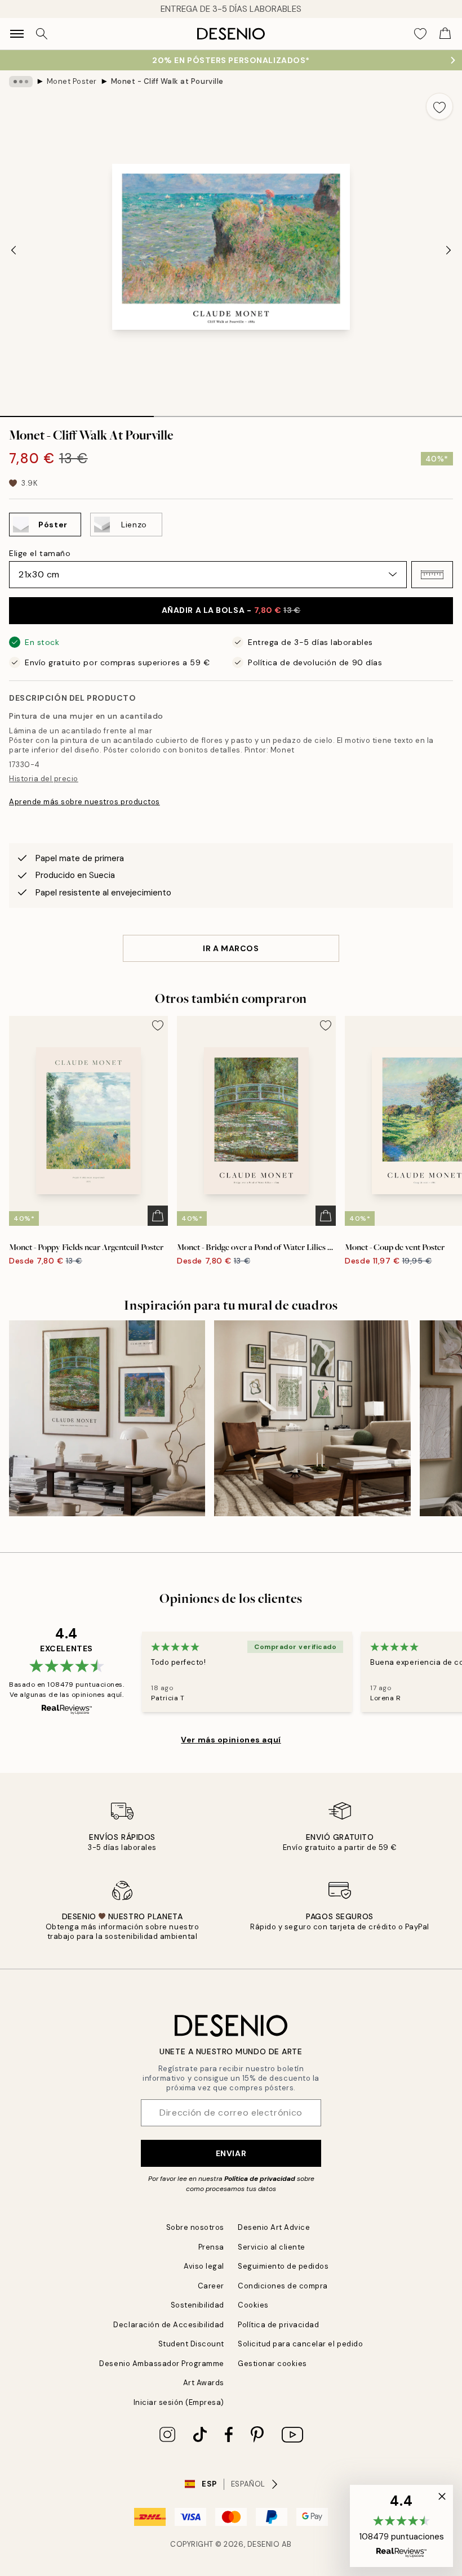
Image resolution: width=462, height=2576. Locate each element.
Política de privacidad (260, 2179)
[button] (432, 575)
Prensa (211, 2247)
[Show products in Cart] (445, 34)
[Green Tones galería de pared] (312, 1418)
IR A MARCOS (231, 948)
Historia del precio (44, 779)
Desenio (264, 2544)
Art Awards (204, 2383)
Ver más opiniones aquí (231, 1740)
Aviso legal (204, 2266)
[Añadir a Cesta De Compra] (158, 1216)
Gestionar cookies (272, 2364)
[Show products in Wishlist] (420, 34)
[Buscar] (42, 34)
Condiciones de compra (283, 2286)
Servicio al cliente (272, 2247)
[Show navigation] (17, 34)
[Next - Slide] (448, 250)
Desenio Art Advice (274, 2227)
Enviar (231, 2153)
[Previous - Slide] (14, 250)
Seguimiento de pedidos (283, 2266)
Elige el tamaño (40, 553)
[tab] (77, 413)
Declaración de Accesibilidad (169, 2325)
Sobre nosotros (195, 2227)
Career (211, 2286)
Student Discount (191, 2344)
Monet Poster (72, 81)
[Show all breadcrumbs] (21, 82)
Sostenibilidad (197, 2305)
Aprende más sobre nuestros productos (85, 802)
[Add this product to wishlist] (439, 106)
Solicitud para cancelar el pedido (300, 2344)
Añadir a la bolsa (231, 610)
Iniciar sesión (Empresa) (179, 2402)
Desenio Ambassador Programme (162, 2364)
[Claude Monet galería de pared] (107, 1418)
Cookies (253, 2305)
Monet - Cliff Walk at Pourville (167, 81)
